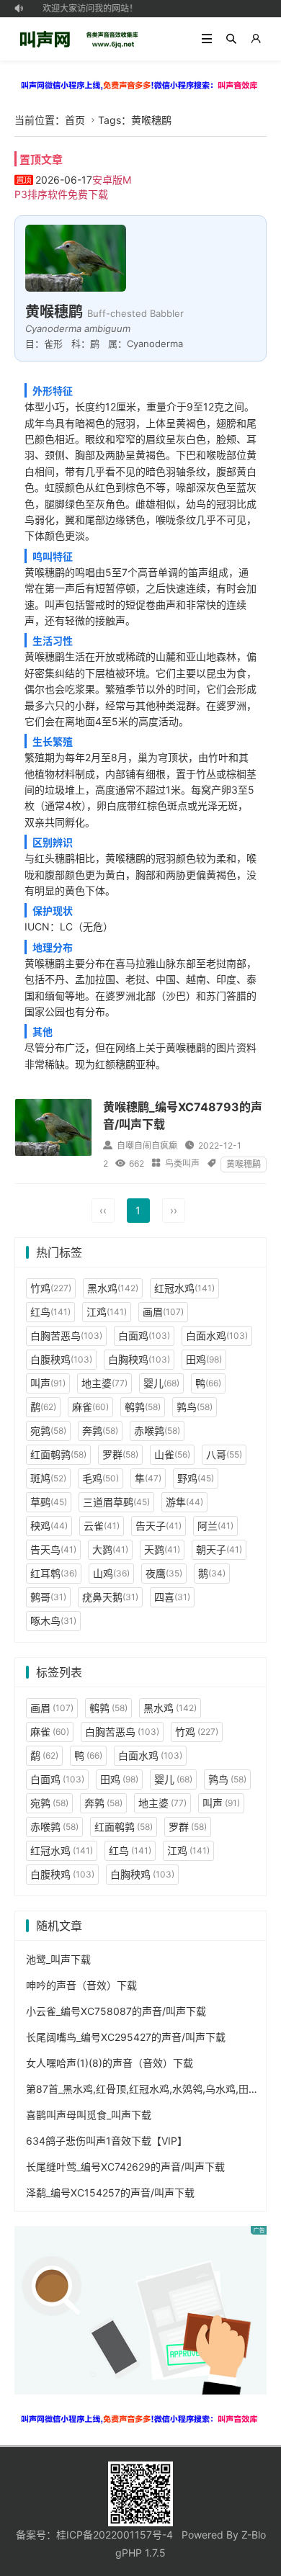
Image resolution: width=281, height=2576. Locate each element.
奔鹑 (100, 1431)
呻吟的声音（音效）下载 (81, 1985)
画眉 (163, 1312)
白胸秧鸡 (139, 1359)
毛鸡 (101, 1478)
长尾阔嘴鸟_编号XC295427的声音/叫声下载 (126, 2037)
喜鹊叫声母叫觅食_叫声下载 (89, 2115)
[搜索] (231, 39)
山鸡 (111, 1573)
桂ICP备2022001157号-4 (115, 2535)
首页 (75, 120)
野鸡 (196, 1478)
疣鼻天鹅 (110, 1597)
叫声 (48, 1383)
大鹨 (110, 1549)
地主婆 (104, 1383)
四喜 (172, 1597)
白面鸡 (144, 1336)
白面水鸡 (217, 1336)
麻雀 (90, 1407)
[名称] (140, 85)
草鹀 (49, 1502)
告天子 (159, 1526)
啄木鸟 (53, 1621)
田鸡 (204, 1359)
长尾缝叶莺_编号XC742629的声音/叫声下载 (125, 2167)
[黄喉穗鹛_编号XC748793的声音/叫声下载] (53, 1127)
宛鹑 (48, 1431)
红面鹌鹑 (58, 1454)
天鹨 (162, 1549)
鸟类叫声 (182, 1163)
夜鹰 (164, 1573)
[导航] (207, 39)
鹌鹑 (143, 1407)
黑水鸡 (113, 1288)
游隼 (184, 1502)
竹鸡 (51, 1288)
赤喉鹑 (157, 1431)
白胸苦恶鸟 (66, 1336)
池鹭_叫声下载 (58, 1959)
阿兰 (215, 1526)
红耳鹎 (54, 1573)
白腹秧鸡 (61, 1359)
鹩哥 (48, 1597)
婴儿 (161, 1383)
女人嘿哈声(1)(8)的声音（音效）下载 (110, 2063)
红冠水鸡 (184, 1288)
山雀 (172, 1454)
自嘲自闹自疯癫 (147, 1145)
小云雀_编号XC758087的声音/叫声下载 (116, 2011)
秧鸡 (49, 1526)
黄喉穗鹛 (244, 1164)
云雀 (102, 1526)
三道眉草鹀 (116, 1502)
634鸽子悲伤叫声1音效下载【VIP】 (107, 2141)
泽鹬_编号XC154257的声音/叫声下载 (110, 2193)
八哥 (224, 1454)
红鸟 (50, 1312)
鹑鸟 (195, 1407)
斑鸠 (48, 1478)
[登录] (256, 39)
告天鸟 (53, 1549)
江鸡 (107, 1312)
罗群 (120, 1454)
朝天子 (219, 1549)
